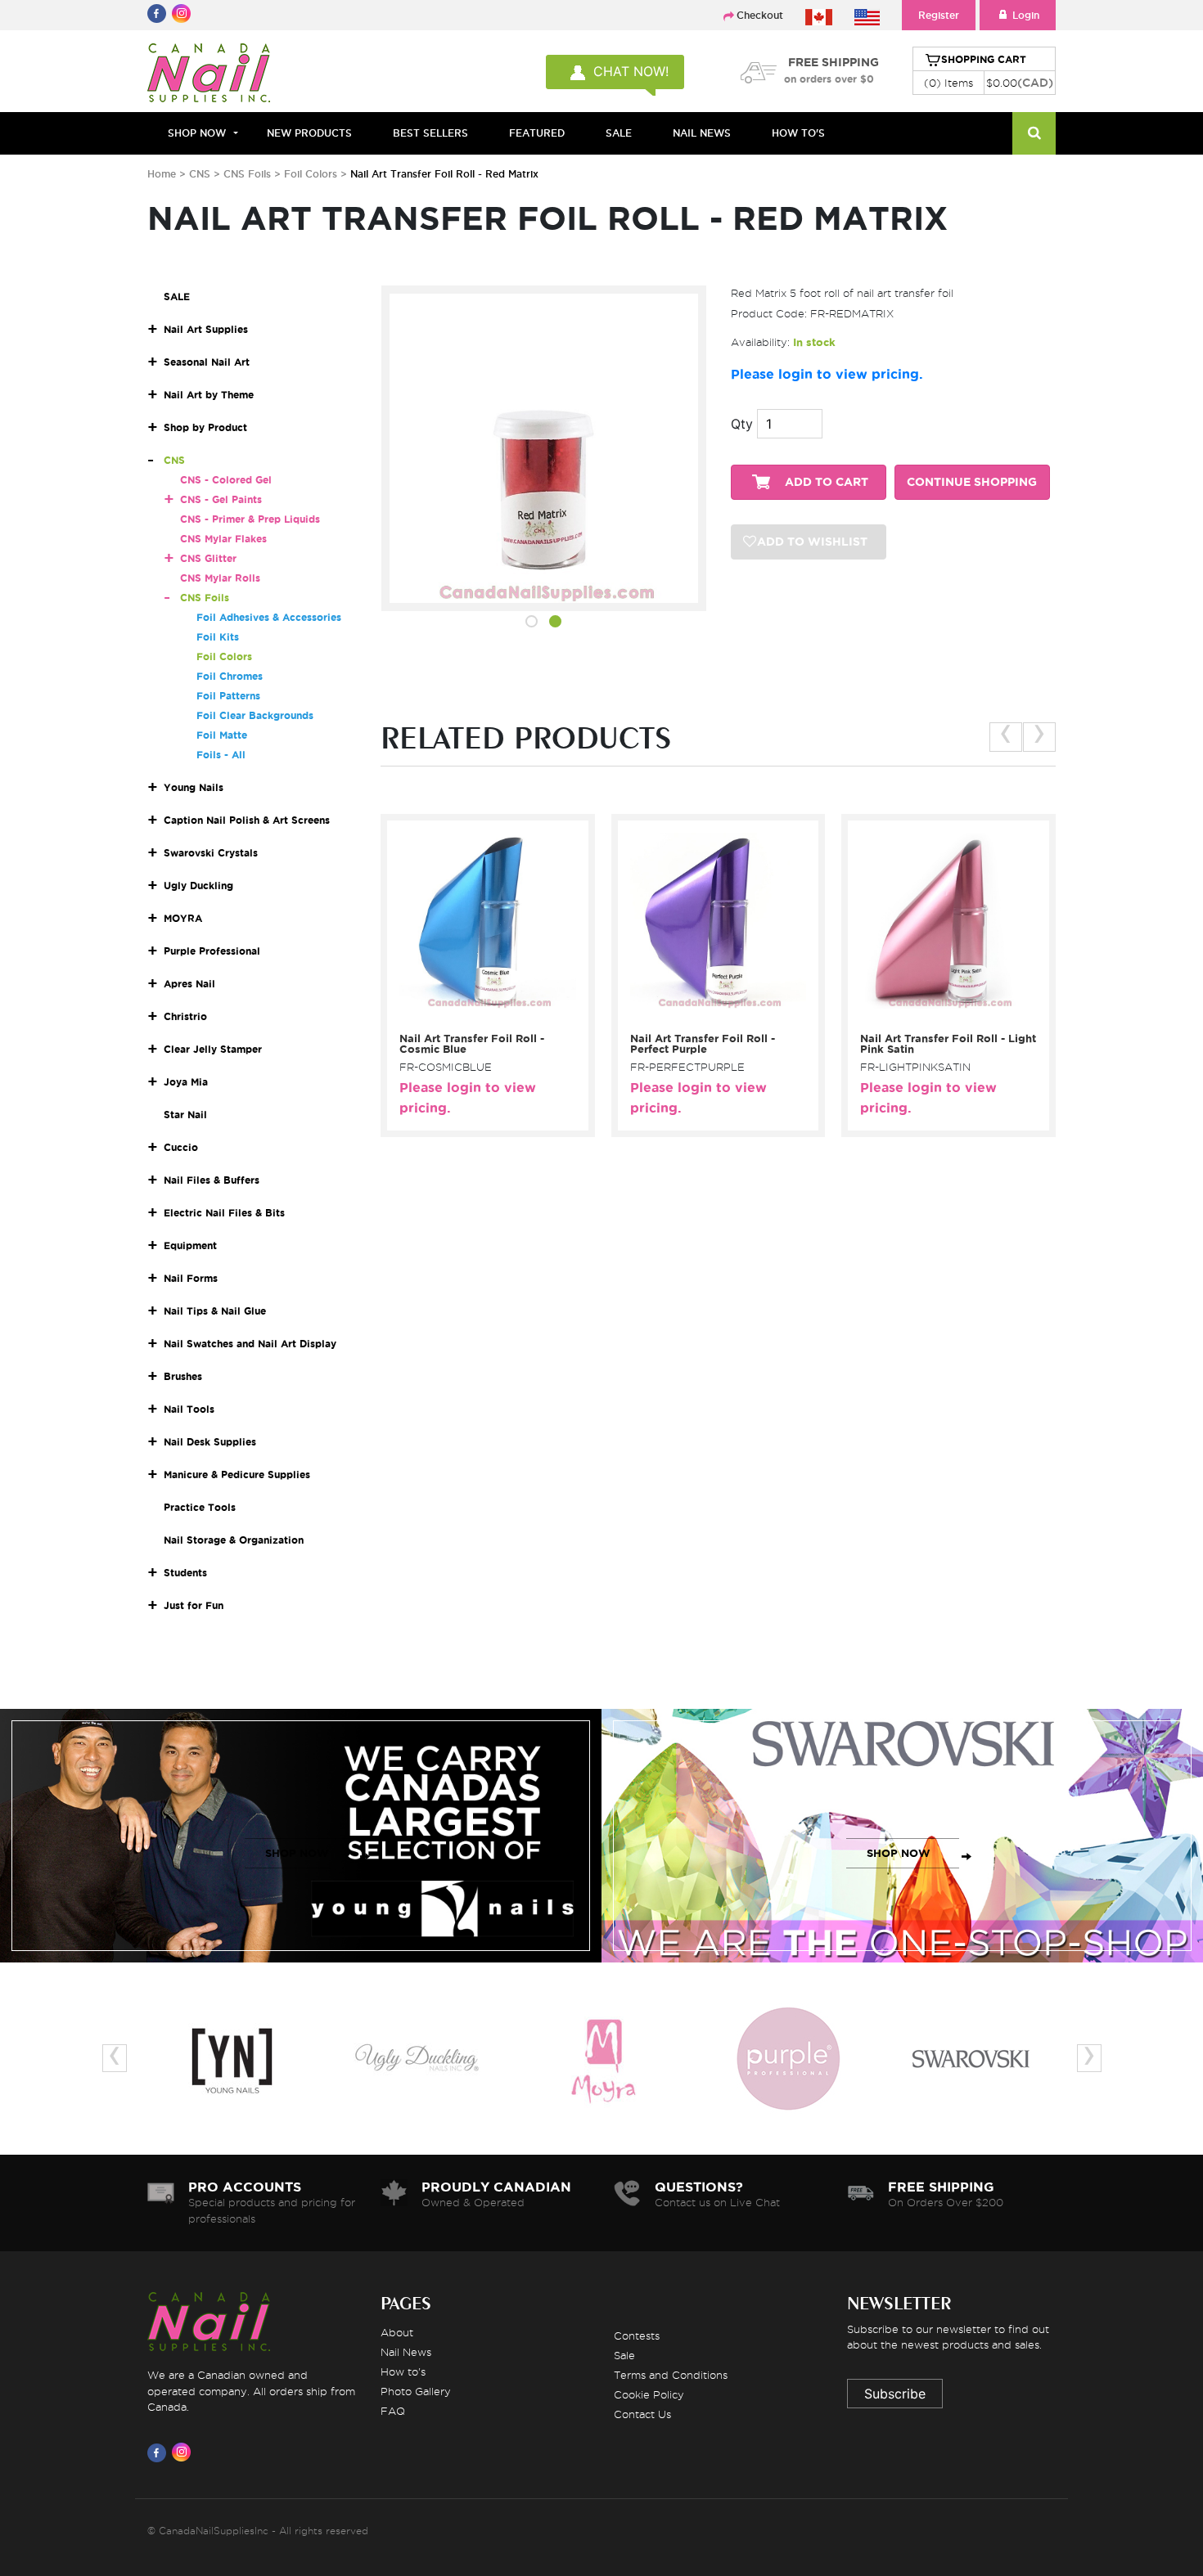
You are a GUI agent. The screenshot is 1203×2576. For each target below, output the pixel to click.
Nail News (406, 2352)
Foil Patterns (228, 696)
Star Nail (185, 1115)
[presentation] (1006, 737)
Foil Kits (218, 637)
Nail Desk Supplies (210, 1442)
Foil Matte (222, 735)
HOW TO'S (798, 133)
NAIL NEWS (702, 133)
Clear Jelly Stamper (213, 1049)
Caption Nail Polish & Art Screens (247, 820)
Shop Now (197, 133)
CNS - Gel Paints (221, 499)
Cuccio (181, 1147)
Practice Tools (200, 1507)
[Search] (1034, 133)
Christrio (185, 1016)
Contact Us (642, 2414)
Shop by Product (205, 427)
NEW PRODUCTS (309, 133)
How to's (403, 2371)
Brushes (183, 1376)
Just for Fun (194, 1605)
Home (162, 174)
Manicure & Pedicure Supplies (237, 1475)
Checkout (760, 15)
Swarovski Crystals (211, 853)
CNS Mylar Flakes (223, 539)
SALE (619, 133)
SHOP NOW (297, 1853)
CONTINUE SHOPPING (972, 482)
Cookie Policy (649, 2394)
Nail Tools (189, 1409)
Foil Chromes (230, 676)
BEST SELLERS (430, 133)
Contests (637, 2335)
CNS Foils (247, 174)
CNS (200, 174)
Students (185, 1573)
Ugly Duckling (198, 886)
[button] (532, 624)
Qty (742, 424)
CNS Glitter (208, 558)
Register (939, 15)
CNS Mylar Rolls (220, 578)
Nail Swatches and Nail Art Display (250, 1344)
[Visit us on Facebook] (160, 2452)
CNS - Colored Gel (226, 480)
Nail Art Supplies (206, 329)
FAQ (393, 2411)
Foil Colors (312, 174)
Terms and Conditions (671, 2375)
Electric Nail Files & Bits (224, 1213)
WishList (482, 1016)
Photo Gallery (416, 2391)
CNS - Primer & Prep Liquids (250, 519)
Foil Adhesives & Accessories (269, 617)
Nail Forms (191, 1278)
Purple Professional (212, 951)
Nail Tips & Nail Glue (215, 1311)
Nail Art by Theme (209, 395)
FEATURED (537, 133)
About (397, 2332)
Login (1026, 15)
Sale (624, 2355)
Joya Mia (186, 1082)
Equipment (190, 1245)
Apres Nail (189, 984)
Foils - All (221, 755)
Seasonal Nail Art (207, 362)
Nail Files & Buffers (212, 1180)
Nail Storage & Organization (234, 1540)
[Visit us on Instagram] (184, 2452)
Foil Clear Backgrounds (255, 715)
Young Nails (194, 787)
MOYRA (183, 918)
